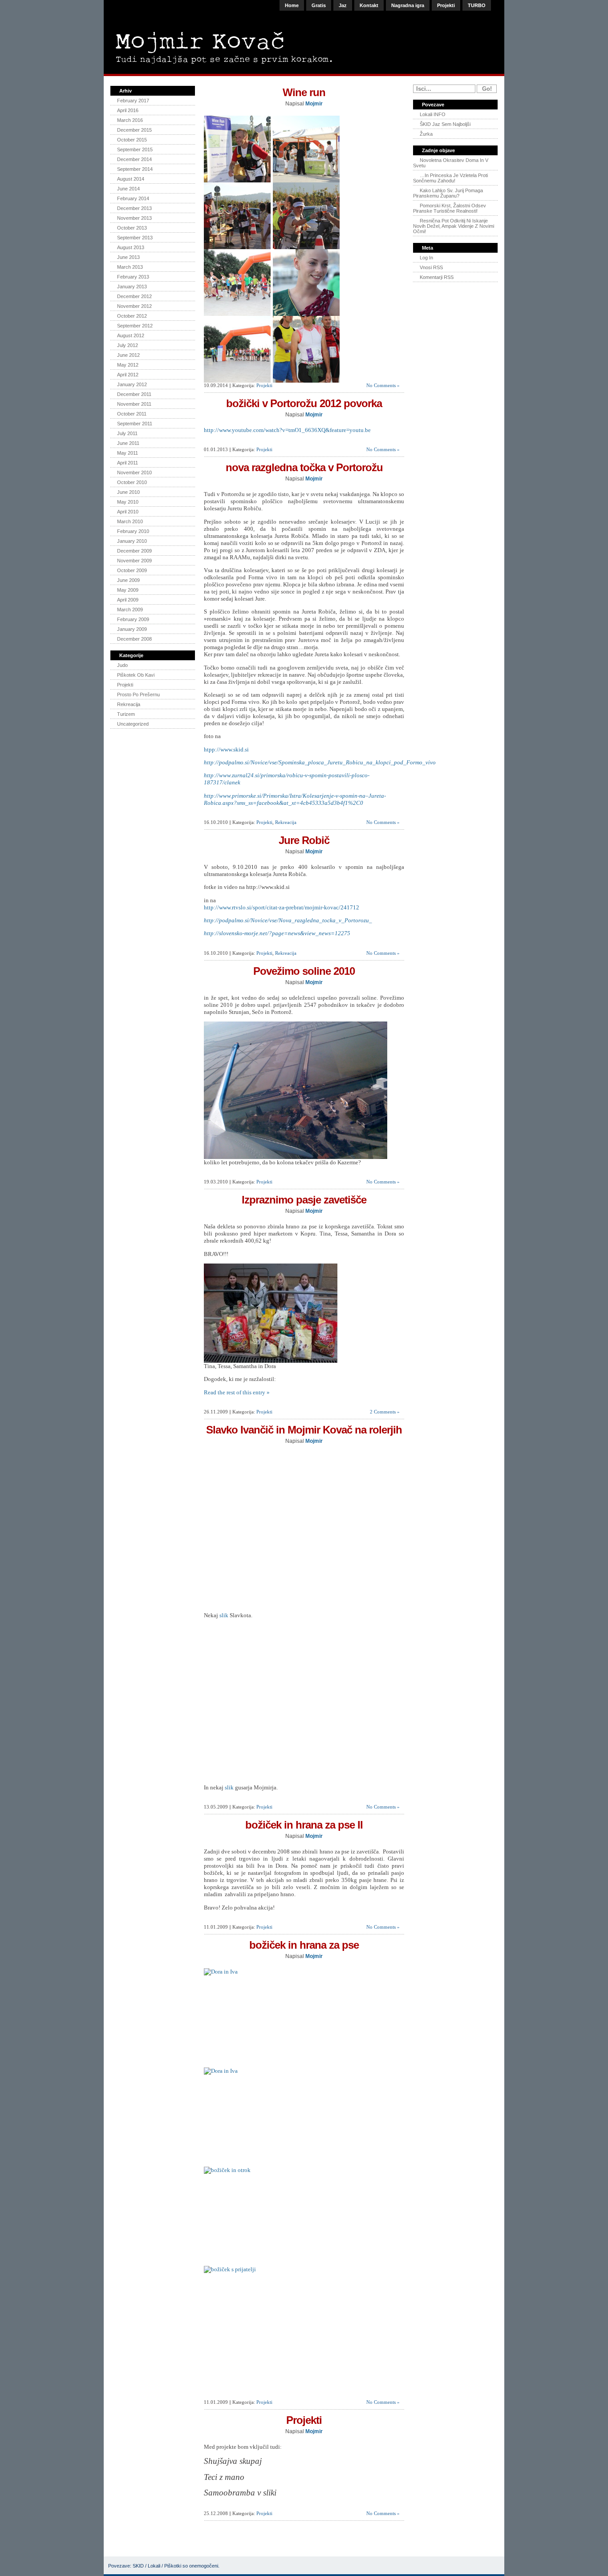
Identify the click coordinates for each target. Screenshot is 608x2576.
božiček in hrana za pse (304, 1945)
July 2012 (128, 345)
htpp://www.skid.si (226, 749)
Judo (122, 665)
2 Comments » (385, 1412)
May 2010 (128, 502)
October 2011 (132, 414)
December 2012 (134, 296)
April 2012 (128, 375)
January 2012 (132, 384)
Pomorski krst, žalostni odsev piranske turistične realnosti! (450, 208)
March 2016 (130, 120)
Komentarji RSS (437, 277)
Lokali (154, 2566)
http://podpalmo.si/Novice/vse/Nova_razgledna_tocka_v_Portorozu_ (288, 920)
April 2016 (128, 110)
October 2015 (132, 140)
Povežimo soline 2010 (304, 971)
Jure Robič (304, 840)
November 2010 (134, 472)
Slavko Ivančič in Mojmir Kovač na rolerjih (304, 1430)
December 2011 (134, 394)
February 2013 (133, 277)
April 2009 (128, 600)
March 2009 (130, 610)
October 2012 (132, 316)
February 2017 (133, 101)
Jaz (343, 5)
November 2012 (134, 306)
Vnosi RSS (431, 267)
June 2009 (128, 580)
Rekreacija (129, 704)
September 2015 (135, 149)
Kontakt (369, 5)
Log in (426, 258)
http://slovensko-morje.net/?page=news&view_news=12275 (277, 933)
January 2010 (132, 541)
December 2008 (134, 639)
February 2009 (133, 619)
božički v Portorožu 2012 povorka (304, 403)
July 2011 (127, 433)
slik (224, 1615)
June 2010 (128, 492)
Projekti (446, 5)
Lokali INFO (433, 114)
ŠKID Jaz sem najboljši (445, 124)
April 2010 (128, 512)
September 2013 (135, 238)
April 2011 (128, 463)
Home (292, 5)
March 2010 (130, 521)
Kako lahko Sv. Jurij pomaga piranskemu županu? (448, 193)
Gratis (319, 5)
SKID (138, 2566)
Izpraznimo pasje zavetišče (304, 1200)
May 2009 (128, 590)
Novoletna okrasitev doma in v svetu (451, 163)
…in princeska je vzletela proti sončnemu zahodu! (450, 178)
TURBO (477, 5)
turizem (126, 714)
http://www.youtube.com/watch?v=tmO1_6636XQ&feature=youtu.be (287, 430)
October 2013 (132, 228)
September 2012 (135, 326)
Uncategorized (133, 724)
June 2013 (128, 257)
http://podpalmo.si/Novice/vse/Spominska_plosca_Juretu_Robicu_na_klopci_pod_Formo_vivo (320, 762)
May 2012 (128, 365)
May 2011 (128, 453)
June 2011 (128, 443)
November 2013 (134, 218)
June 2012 (128, 355)
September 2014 (135, 169)
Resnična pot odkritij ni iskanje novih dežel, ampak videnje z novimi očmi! (454, 226)
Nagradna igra (408, 5)
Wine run (304, 92)
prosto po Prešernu (138, 694)
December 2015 (134, 130)
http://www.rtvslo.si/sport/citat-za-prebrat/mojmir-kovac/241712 (282, 907)
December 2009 (134, 551)
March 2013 (130, 267)
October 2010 (132, 482)
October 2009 (132, 570)
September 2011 (135, 424)
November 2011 (134, 404)
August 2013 (131, 247)
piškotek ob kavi (136, 675)
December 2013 (134, 208)
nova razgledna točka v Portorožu (304, 467)
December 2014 (134, 159)
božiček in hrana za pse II (304, 1825)
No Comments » (383, 385)
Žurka (426, 134)
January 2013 (132, 287)
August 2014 (131, 179)
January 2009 (132, 629)
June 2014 (128, 189)
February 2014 (133, 198)
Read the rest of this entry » (237, 1392)
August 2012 (131, 335)
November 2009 (134, 561)
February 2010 (133, 531)
